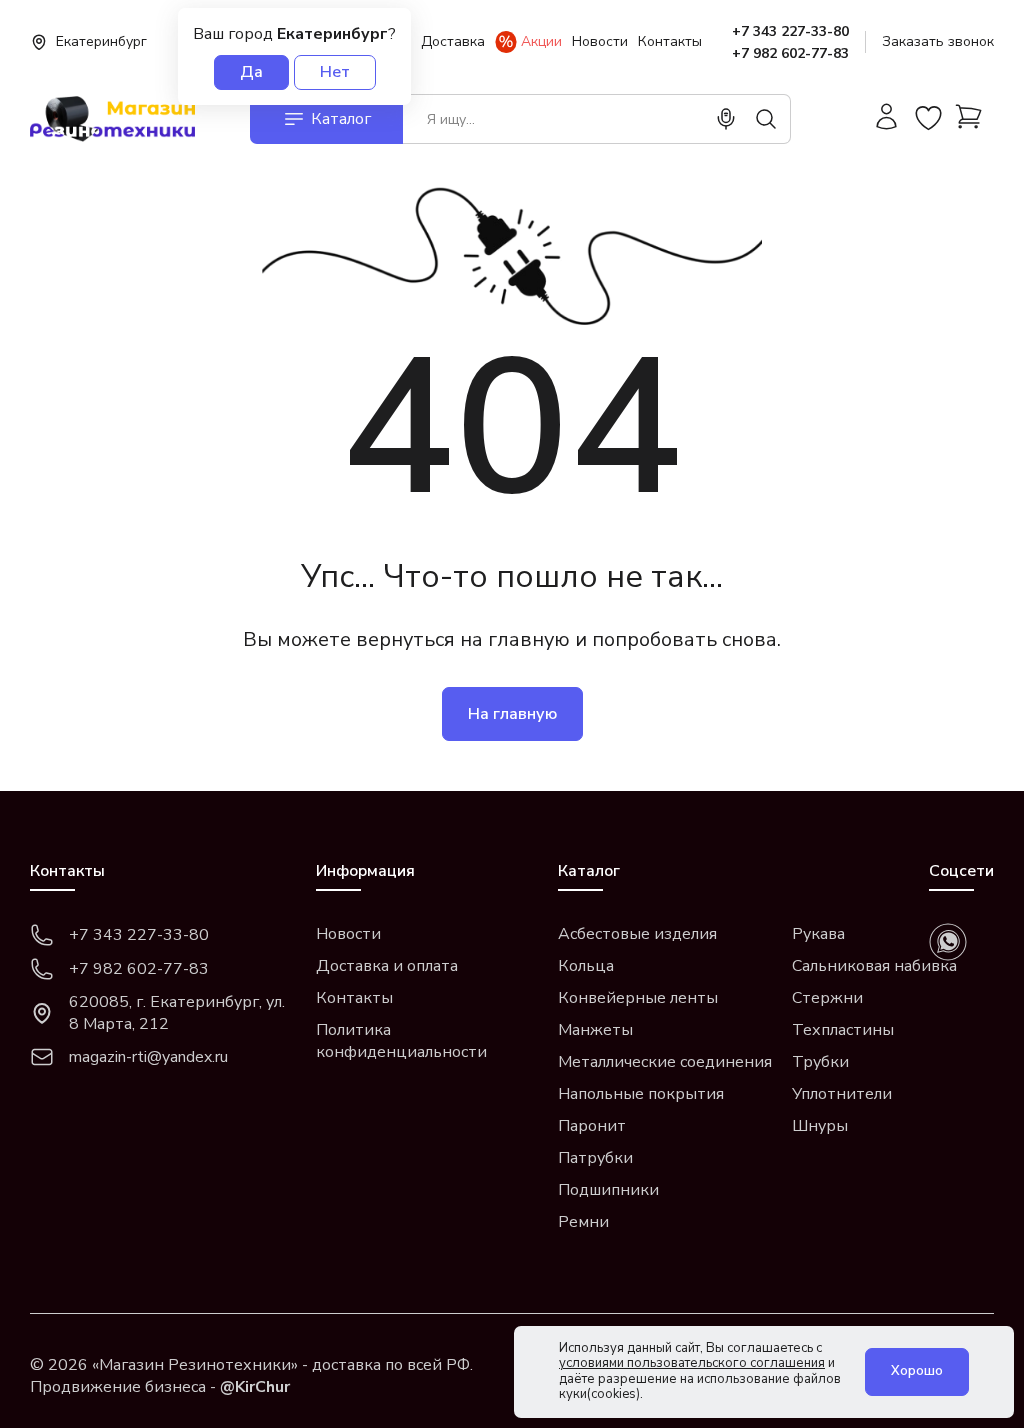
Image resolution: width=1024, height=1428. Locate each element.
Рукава (818, 934)
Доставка (453, 41)
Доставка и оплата (387, 966)
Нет (335, 72)
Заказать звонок (938, 41)
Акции (541, 41)
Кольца (586, 966)
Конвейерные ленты (638, 998)
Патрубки (595, 1158)
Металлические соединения (665, 1062)
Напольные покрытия (641, 1094)
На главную (512, 714)
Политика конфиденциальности (401, 1041)
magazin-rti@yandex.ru (148, 1057)
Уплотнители (842, 1094)
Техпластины (843, 1030)
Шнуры (820, 1126)
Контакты (670, 41)
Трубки (820, 1062)
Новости (600, 41)
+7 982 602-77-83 (790, 53)
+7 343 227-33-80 (790, 31)
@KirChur (255, 1387)
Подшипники (608, 1190)
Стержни (827, 998)
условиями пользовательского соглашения (692, 1363)
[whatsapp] (948, 942)
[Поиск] (766, 119)
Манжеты (595, 1030)
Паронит (592, 1126)
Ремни (583, 1222)
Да (251, 72)
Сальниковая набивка (874, 966)
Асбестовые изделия (637, 934)
